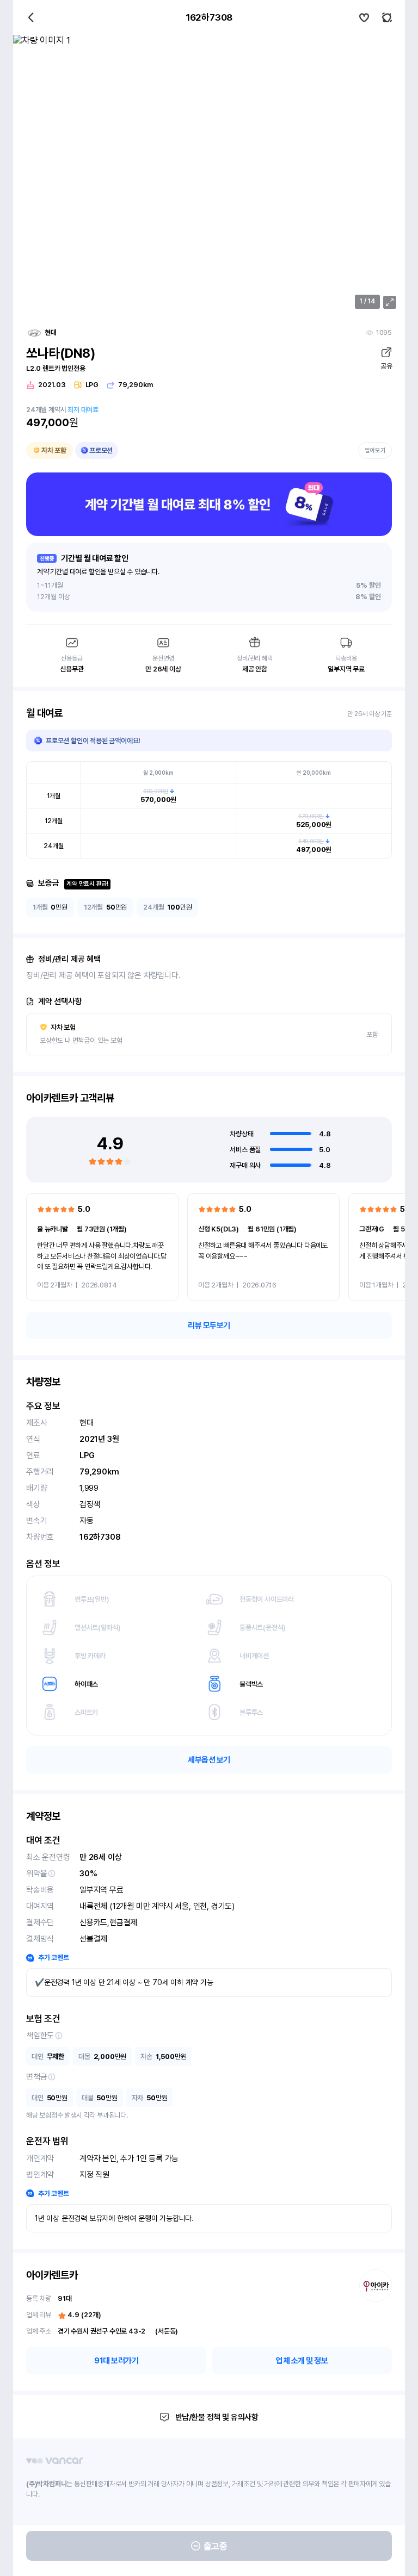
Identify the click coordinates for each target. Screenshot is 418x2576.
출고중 (216, 2546)
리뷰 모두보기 (209, 1326)
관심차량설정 (364, 17)
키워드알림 (387, 17)
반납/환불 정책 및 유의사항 (217, 2417)
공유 (386, 366)
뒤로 (31, 17)
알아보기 (375, 450)
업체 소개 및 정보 (302, 2361)
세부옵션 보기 (209, 1760)
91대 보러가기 (116, 2361)
